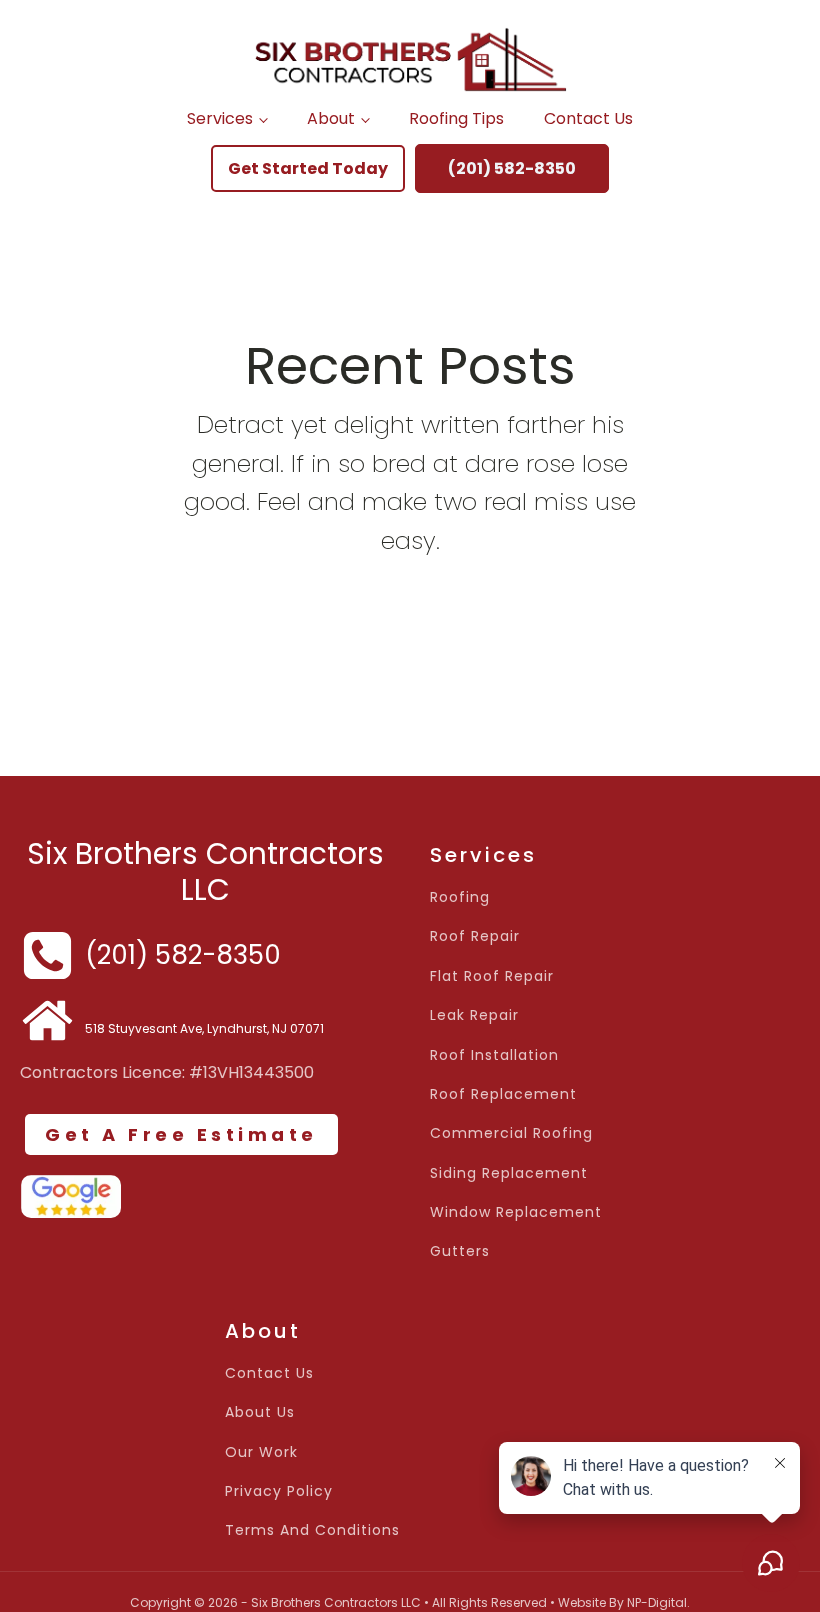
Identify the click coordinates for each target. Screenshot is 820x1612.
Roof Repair (475, 936)
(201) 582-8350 (512, 168)
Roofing (460, 897)
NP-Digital (657, 1602)
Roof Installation (494, 1055)
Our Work (261, 1452)
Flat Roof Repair (492, 976)
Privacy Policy (279, 1491)
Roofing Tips (456, 118)
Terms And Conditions (312, 1530)
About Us (260, 1412)
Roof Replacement (503, 1094)
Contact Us (588, 118)
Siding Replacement (509, 1173)
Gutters (460, 1251)
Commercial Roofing (511, 1133)
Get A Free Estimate (181, 1134)
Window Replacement (516, 1212)
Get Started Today (308, 168)
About (331, 118)
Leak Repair (474, 1015)
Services (220, 118)
